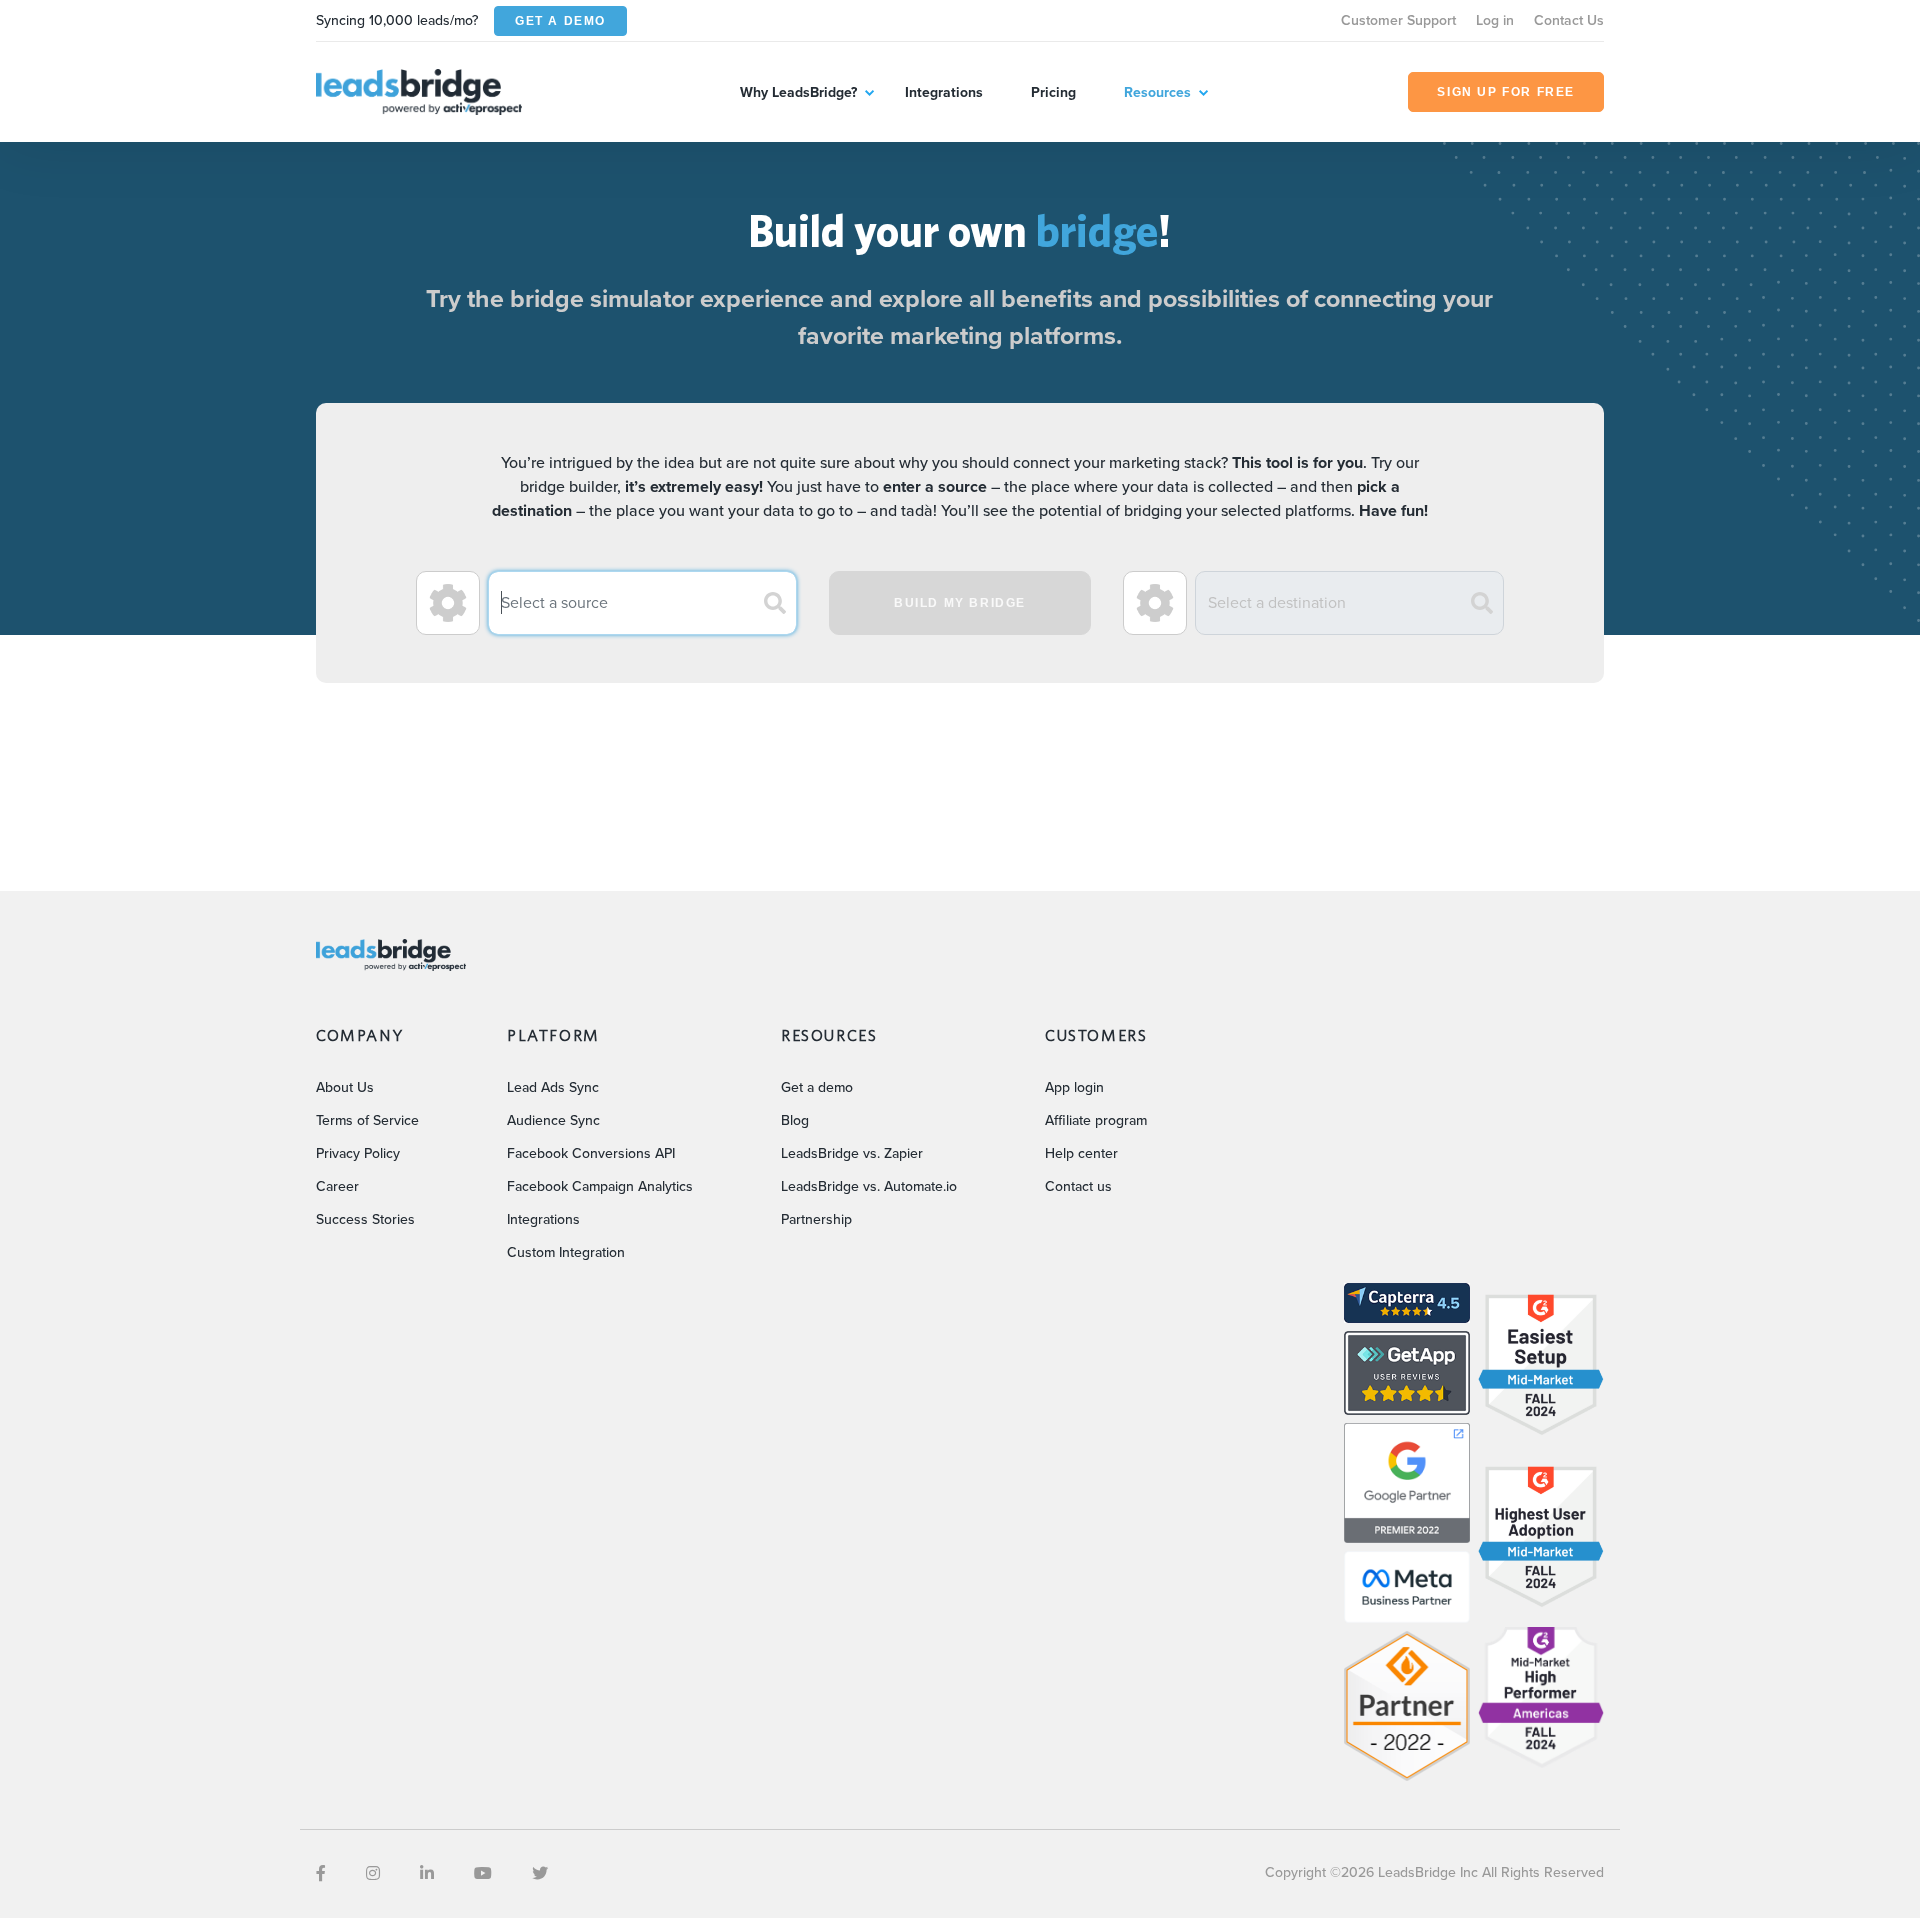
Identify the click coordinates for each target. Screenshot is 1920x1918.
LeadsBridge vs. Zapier (852, 1153)
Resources (1157, 92)
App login (1074, 1087)
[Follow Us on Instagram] (373, 1873)
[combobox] (642, 603)
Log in (1495, 20)
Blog (795, 1120)
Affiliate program (1096, 1120)
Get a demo (817, 1087)
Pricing (1053, 92)
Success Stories (365, 1219)
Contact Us (1569, 20)
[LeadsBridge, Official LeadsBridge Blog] (419, 90)
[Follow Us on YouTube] (483, 1873)
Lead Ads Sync (553, 1087)
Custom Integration (566, 1252)
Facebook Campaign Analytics (600, 1186)
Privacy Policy (358, 1153)
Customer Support (1398, 20)
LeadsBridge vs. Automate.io (869, 1186)
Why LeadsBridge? (798, 92)
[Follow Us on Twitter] (540, 1873)
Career (337, 1186)
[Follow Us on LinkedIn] (427, 1873)
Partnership (816, 1219)
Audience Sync (553, 1120)
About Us (345, 1087)
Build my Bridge (960, 603)
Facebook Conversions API (591, 1153)
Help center (1081, 1153)
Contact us (1078, 1186)
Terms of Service (367, 1120)
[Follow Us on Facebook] (321, 1873)
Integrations (944, 92)
